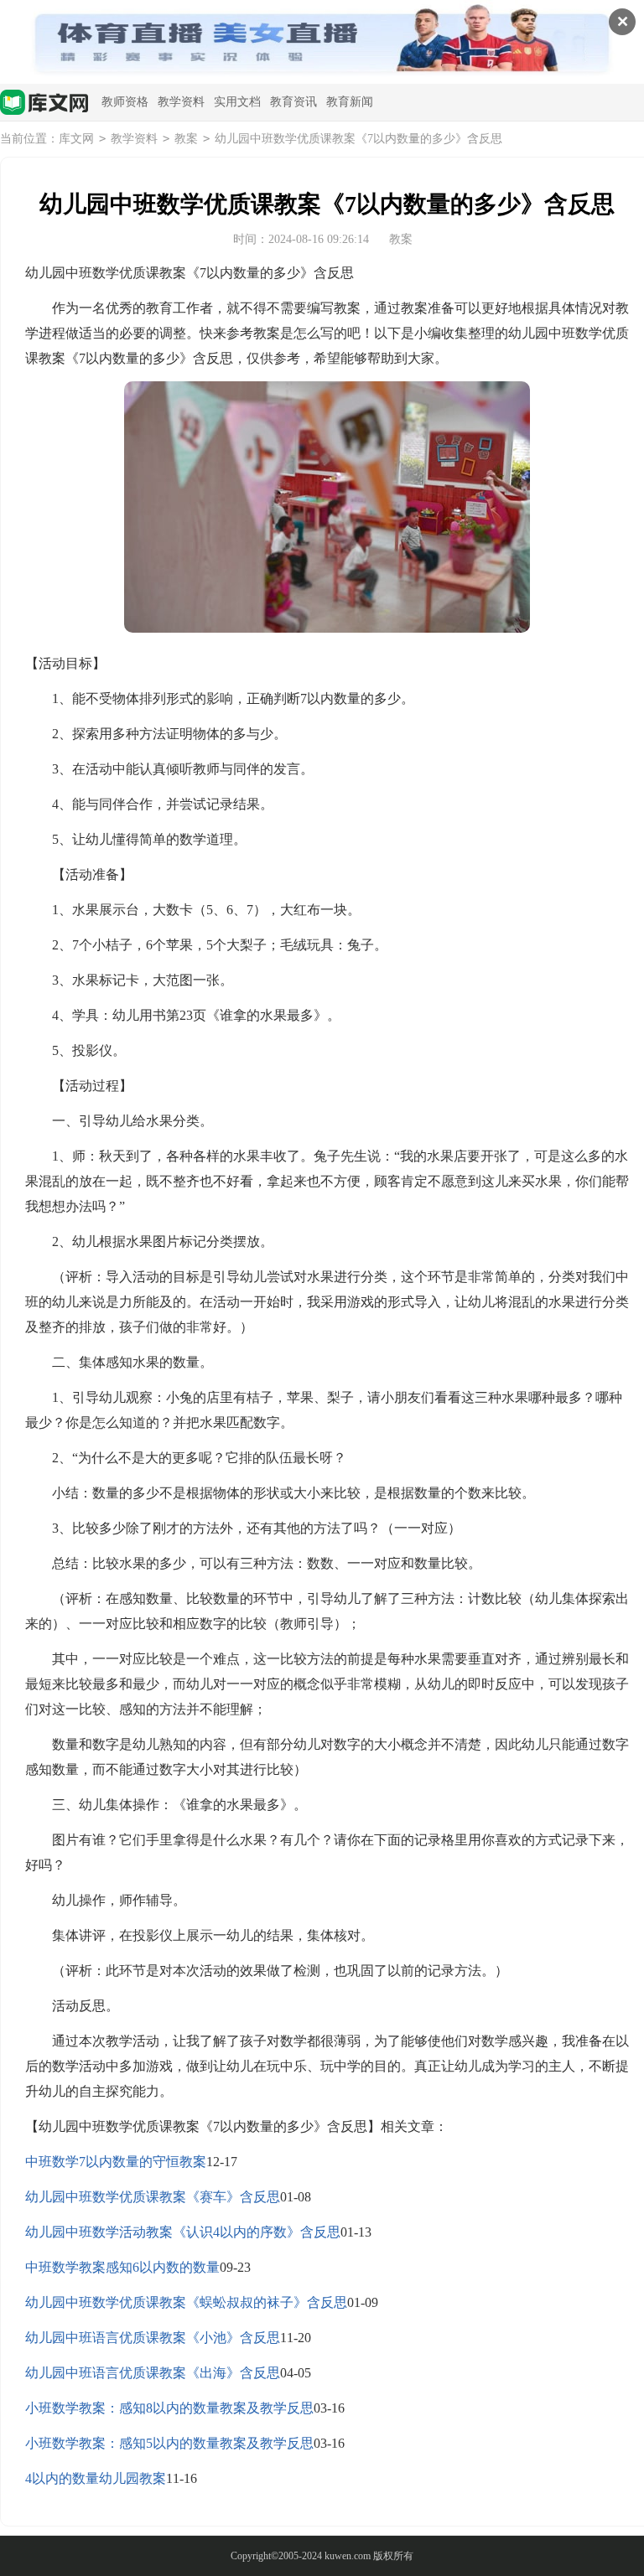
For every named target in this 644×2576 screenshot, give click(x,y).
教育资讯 (293, 102)
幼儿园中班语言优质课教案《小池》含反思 (153, 2338)
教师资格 (125, 102)
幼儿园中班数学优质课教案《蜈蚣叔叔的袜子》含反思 (186, 2302)
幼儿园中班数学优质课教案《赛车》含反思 (153, 2197)
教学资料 (181, 102)
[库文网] (44, 104)
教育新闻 (350, 102)
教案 (186, 139)
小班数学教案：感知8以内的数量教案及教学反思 (169, 2408)
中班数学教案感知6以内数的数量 (122, 2267)
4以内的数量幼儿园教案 (96, 2478)
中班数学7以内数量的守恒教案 (116, 2162)
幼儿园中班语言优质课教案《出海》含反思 (153, 2373)
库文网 (76, 139)
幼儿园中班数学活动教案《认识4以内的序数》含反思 (183, 2232)
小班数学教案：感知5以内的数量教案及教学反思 (169, 2443)
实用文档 (237, 102)
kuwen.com (348, 2556)
